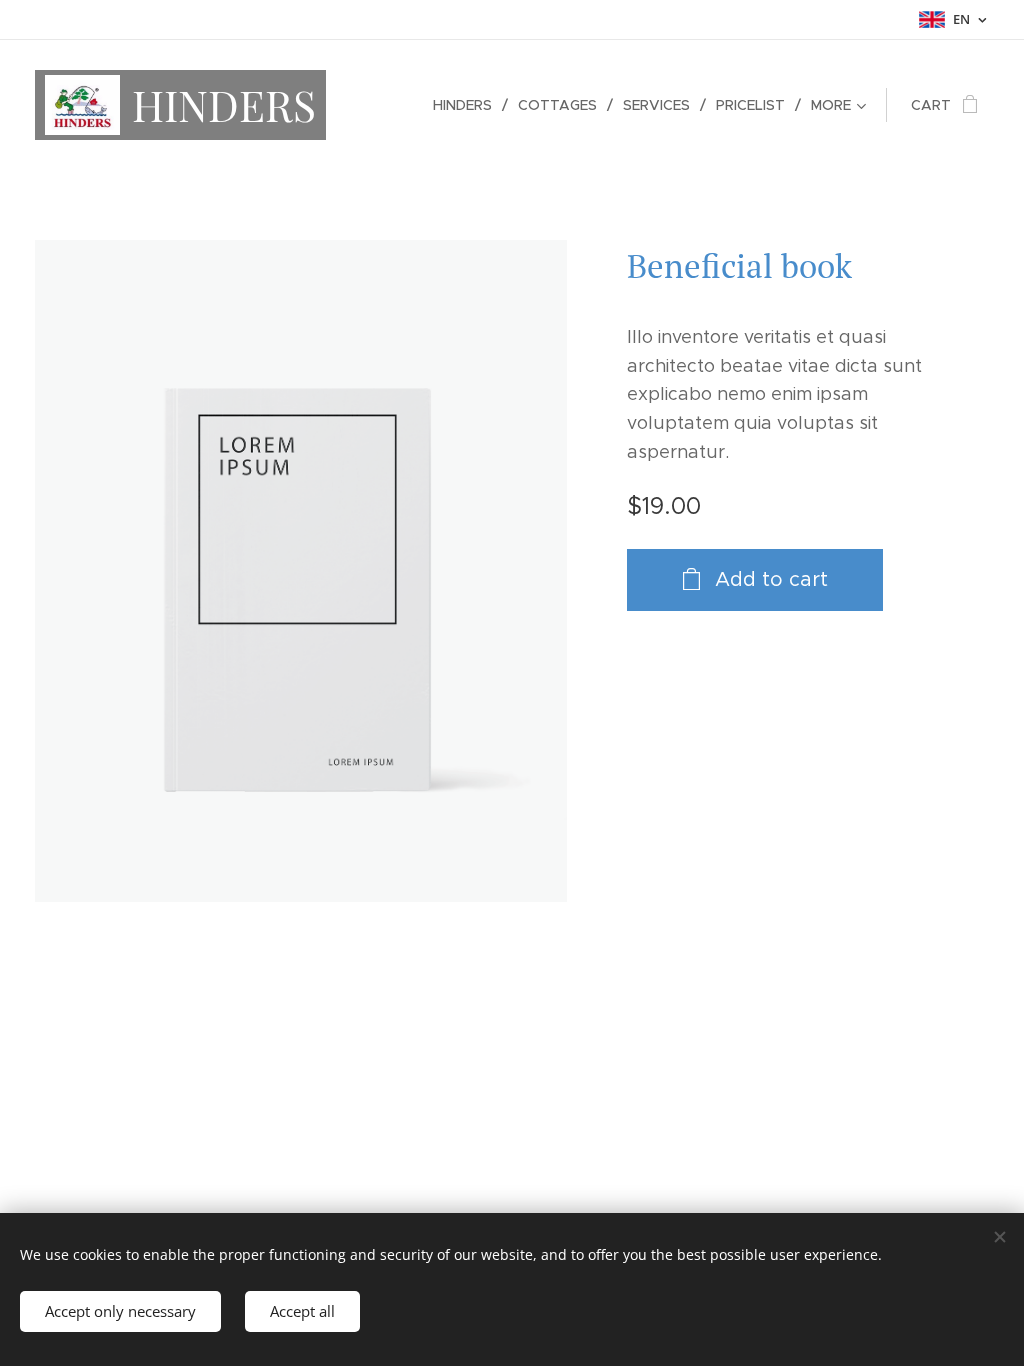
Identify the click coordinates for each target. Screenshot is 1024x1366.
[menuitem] (468, 105)
